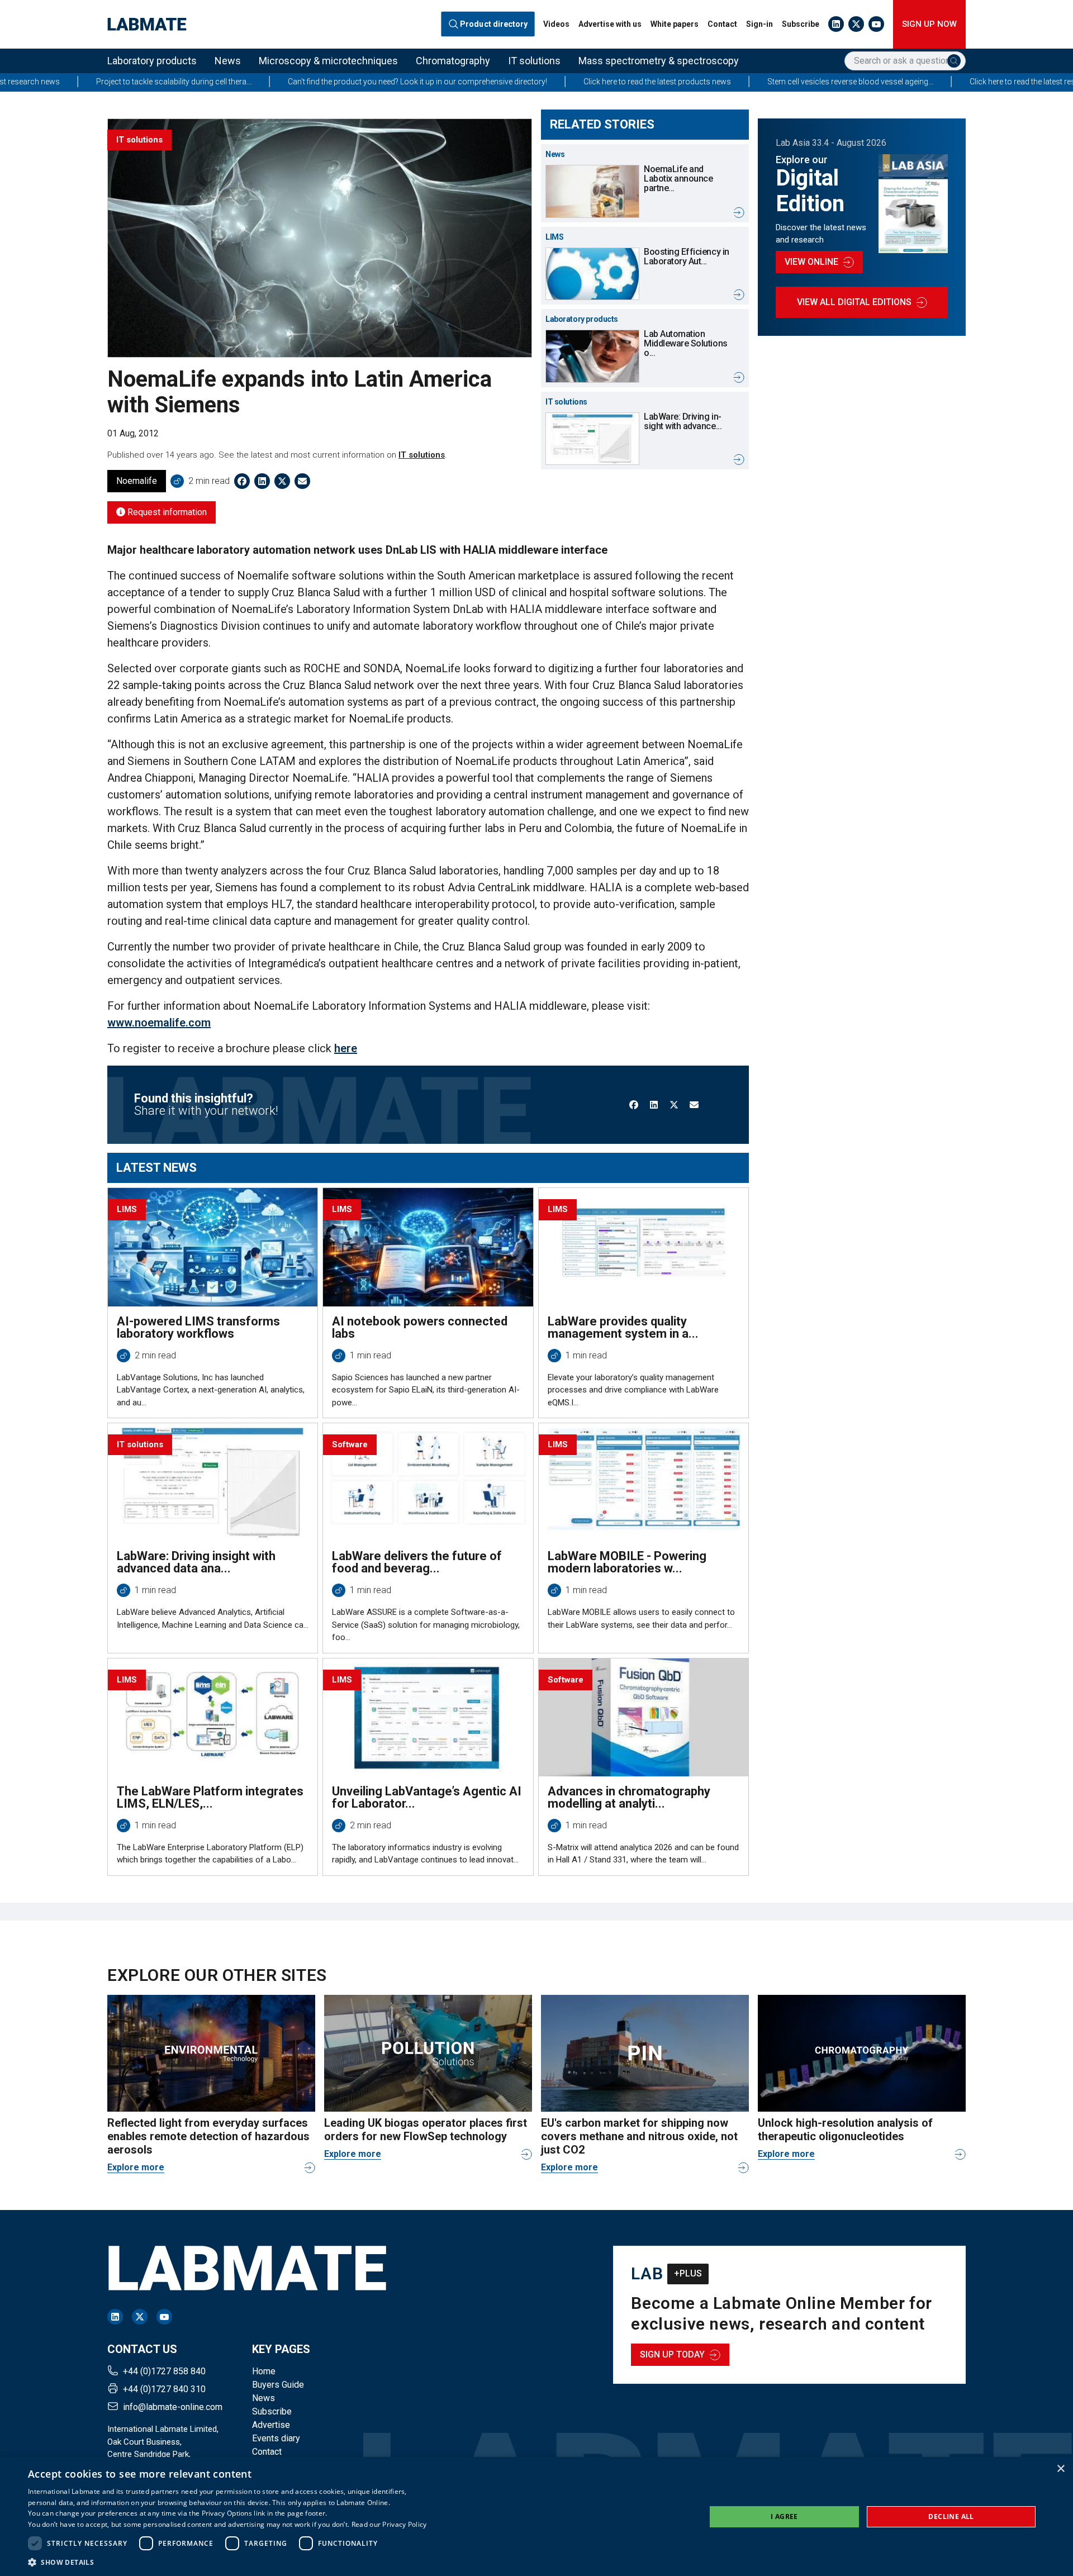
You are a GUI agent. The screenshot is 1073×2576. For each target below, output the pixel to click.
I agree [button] (784, 2516)
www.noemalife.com (159, 1023)
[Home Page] (147, 24)
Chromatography (453, 61)
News (228, 61)
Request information (166, 512)
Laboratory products (152, 61)
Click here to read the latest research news (915, 82)
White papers (675, 24)
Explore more (136, 2167)
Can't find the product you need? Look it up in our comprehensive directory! (290, 82)
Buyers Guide (278, 2385)
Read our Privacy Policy (389, 2524)
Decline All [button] (951, 2516)
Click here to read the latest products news (530, 82)
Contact (722, 24)
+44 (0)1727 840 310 (164, 2389)
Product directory (494, 24)
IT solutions (534, 61)
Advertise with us (610, 24)
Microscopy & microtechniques (328, 61)
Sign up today (672, 2354)
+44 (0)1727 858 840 (164, 2371)
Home (264, 2371)
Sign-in (759, 24)
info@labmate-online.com (173, 2407)
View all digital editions (854, 302)
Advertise (271, 2425)
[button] (227, 2562)
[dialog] (536, 2516)
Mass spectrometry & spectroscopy (659, 61)
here (346, 1048)
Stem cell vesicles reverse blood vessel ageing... (723, 82)
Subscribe (801, 24)
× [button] (1060, 2469)
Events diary (276, 2438)
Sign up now (929, 24)
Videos (556, 24)
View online (811, 262)
